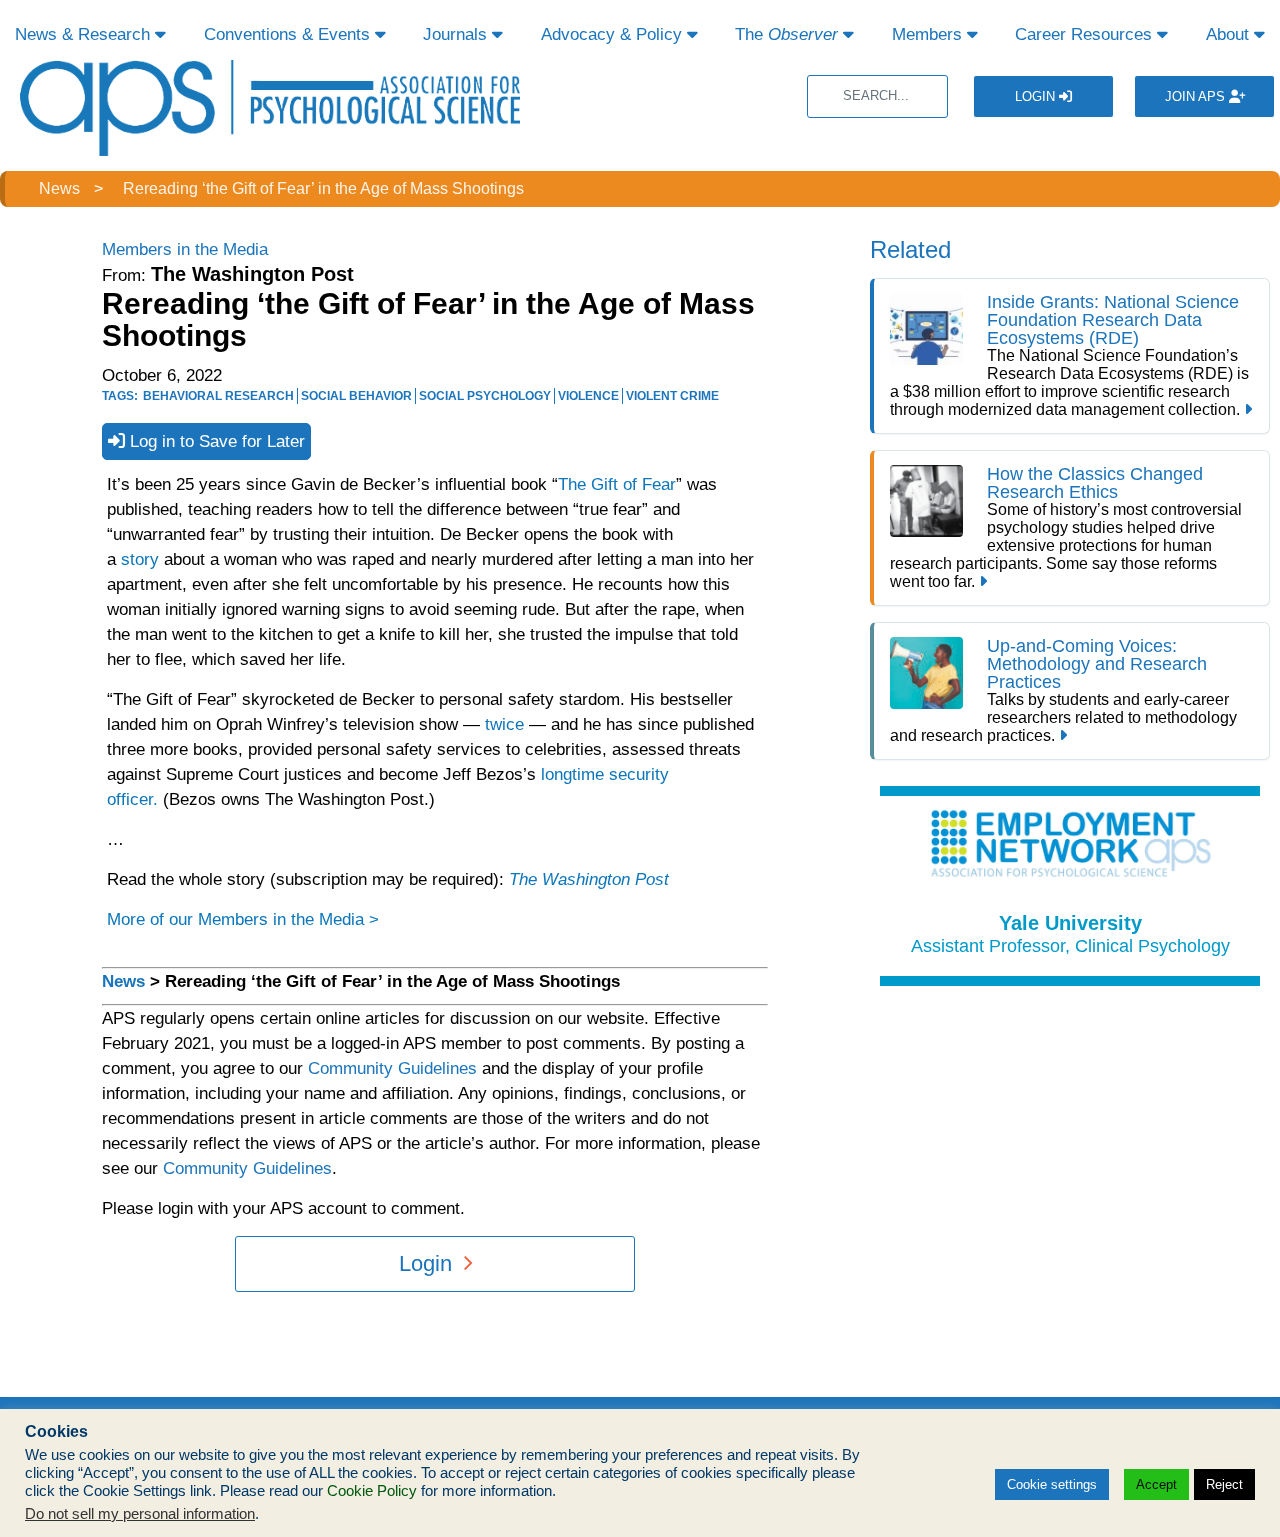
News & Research (85, 34)
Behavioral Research (218, 396)
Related (910, 249)
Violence (588, 396)
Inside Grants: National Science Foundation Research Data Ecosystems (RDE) (1113, 320)
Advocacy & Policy (614, 34)
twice (502, 724)
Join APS (1197, 96)
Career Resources (1086, 34)
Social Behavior (356, 396)
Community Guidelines (392, 1068)
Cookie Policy (372, 1491)
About (1230, 34)
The (786, 34)
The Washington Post (589, 879)
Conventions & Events (289, 34)
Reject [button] (1224, 1484)
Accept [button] (1156, 1484)
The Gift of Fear (617, 484)
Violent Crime (672, 396)
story (140, 559)
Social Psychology (485, 396)
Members (929, 34)
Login (1037, 96)
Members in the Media (185, 249)
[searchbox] (877, 96)
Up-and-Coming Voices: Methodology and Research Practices (1097, 664)
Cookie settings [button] (1052, 1484)
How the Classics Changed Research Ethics (1095, 483)
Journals (457, 34)
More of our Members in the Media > (243, 919)
